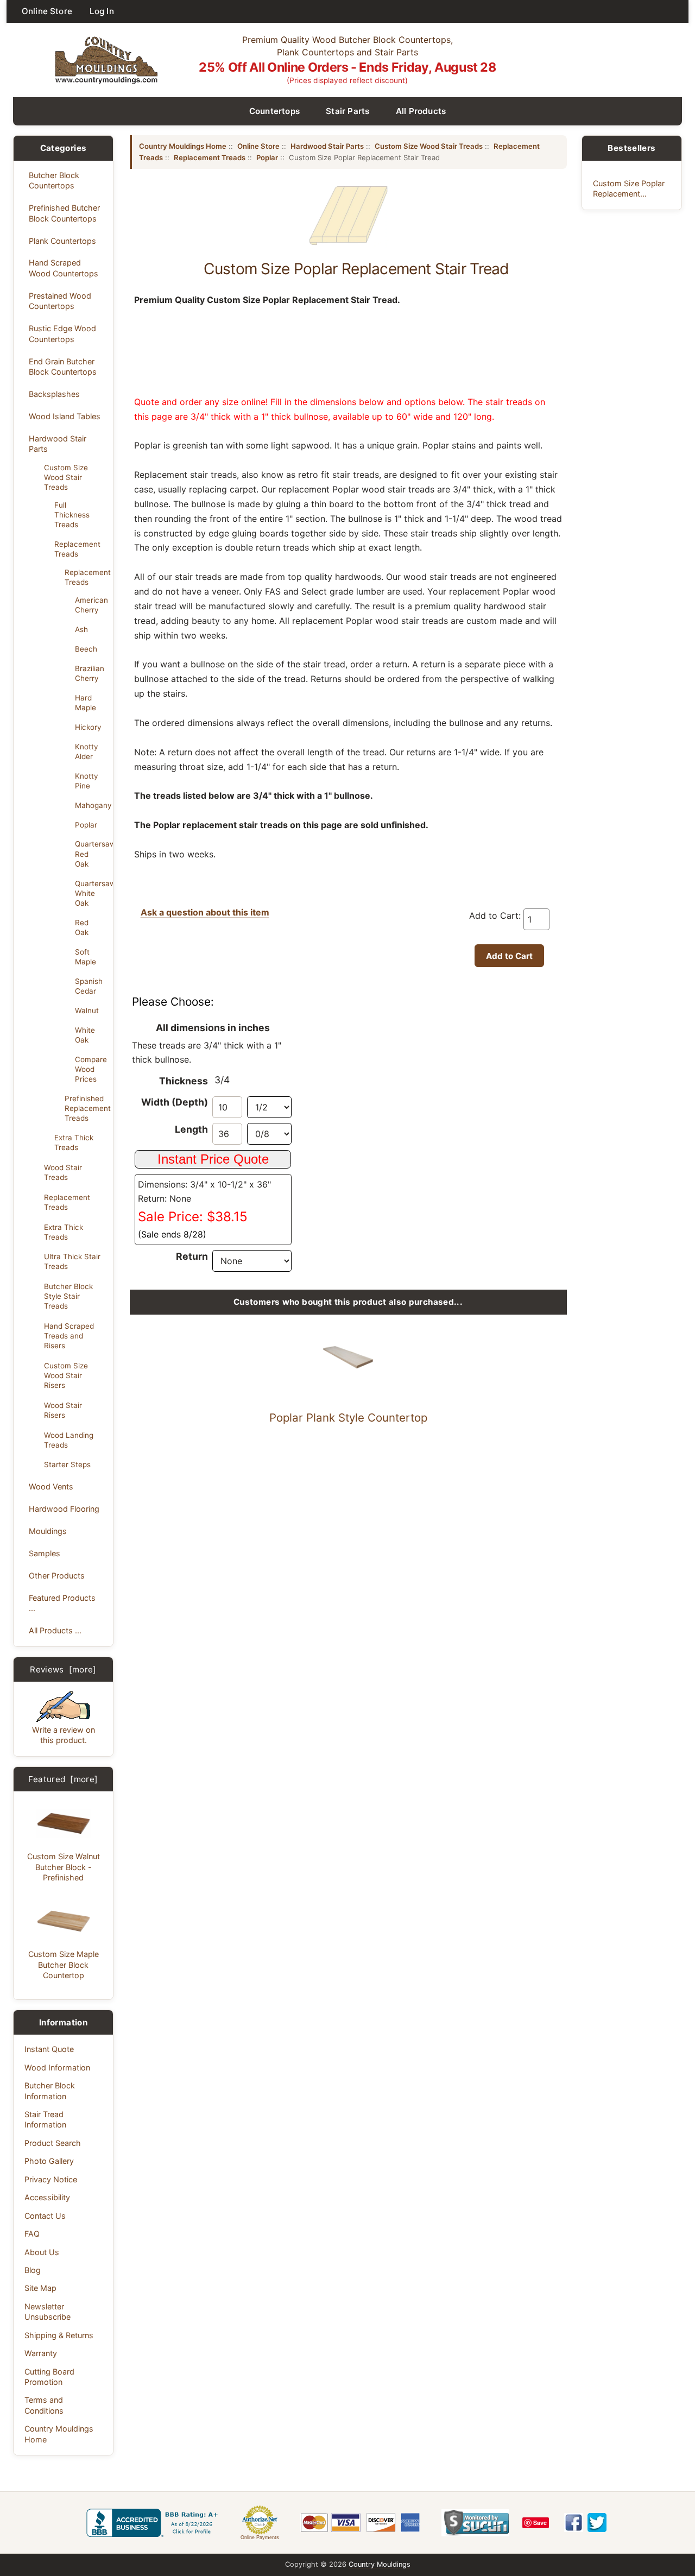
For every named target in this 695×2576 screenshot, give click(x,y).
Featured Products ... (62, 1603)
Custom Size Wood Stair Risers (66, 1375)
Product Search (53, 2143)
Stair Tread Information (45, 2119)
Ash (81, 629)
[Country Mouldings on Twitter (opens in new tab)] (597, 2523)
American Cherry (91, 605)
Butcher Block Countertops (54, 180)
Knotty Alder (86, 752)
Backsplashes (54, 394)
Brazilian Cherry (90, 673)
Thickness (184, 1081)
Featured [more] (63, 1779)
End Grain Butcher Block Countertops (63, 367)
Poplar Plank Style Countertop (348, 1418)
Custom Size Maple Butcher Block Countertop (64, 1965)
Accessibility (47, 2197)
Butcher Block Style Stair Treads (68, 1296)
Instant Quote (49, 2049)
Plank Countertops (62, 241)
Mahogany (91, 805)
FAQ (32, 2234)
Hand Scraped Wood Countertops (64, 268)
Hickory (88, 727)
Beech (86, 649)
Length (191, 1129)
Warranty (41, 2353)
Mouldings (48, 1531)
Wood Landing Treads (69, 1440)
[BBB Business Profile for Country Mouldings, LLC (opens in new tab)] (154, 2523)
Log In (102, 11)
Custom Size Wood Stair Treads (66, 477)
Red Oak (82, 927)
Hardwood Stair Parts (58, 444)
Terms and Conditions (44, 2405)
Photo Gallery (49, 2161)
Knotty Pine (86, 781)
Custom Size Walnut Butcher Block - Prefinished (64, 1867)
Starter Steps (67, 1464)
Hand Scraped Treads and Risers (69, 1336)
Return (192, 1256)
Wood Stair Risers (63, 1410)
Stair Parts (348, 111)
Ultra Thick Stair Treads (72, 1261)
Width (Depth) (175, 1102)
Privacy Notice (51, 2179)
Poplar (86, 825)
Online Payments (260, 2537)
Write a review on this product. (64, 1735)
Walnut (87, 1011)
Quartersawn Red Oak (91, 854)
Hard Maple (86, 703)
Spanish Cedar (89, 986)
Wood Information (57, 2067)
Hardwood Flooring (64, 1509)
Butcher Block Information (50, 2091)
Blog (33, 2270)
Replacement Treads (77, 549)
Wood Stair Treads (63, 1172)
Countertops (275, 111)
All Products (421, 111)
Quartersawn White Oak (91, 893)
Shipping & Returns (59, 2335)
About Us (42, 2252)
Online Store (47, 11)
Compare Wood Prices (91, 1069)
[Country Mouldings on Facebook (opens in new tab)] (574, 2523)
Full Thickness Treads (72, 515)
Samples (45, 1553)
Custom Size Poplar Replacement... (629, 188)
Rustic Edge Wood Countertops (62, 333)
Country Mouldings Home (59, 2434)
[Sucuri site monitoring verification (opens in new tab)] (475, 2523)
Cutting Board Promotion (49, 2377)
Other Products (57, 1576)
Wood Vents (51, 1486)
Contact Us (45, 2216)
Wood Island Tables (65, 416)
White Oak (85, 1035)
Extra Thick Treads (74, 1142)
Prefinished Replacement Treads (86, 1108)
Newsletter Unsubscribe (48, 2312)
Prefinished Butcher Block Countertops (64, 213)
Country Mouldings (380, 2564)
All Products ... (55, 1630)
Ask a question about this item (205, 912)
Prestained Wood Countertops (60, 301)
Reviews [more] (63, 1669)
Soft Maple (86, 957)
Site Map (40, 2288)
